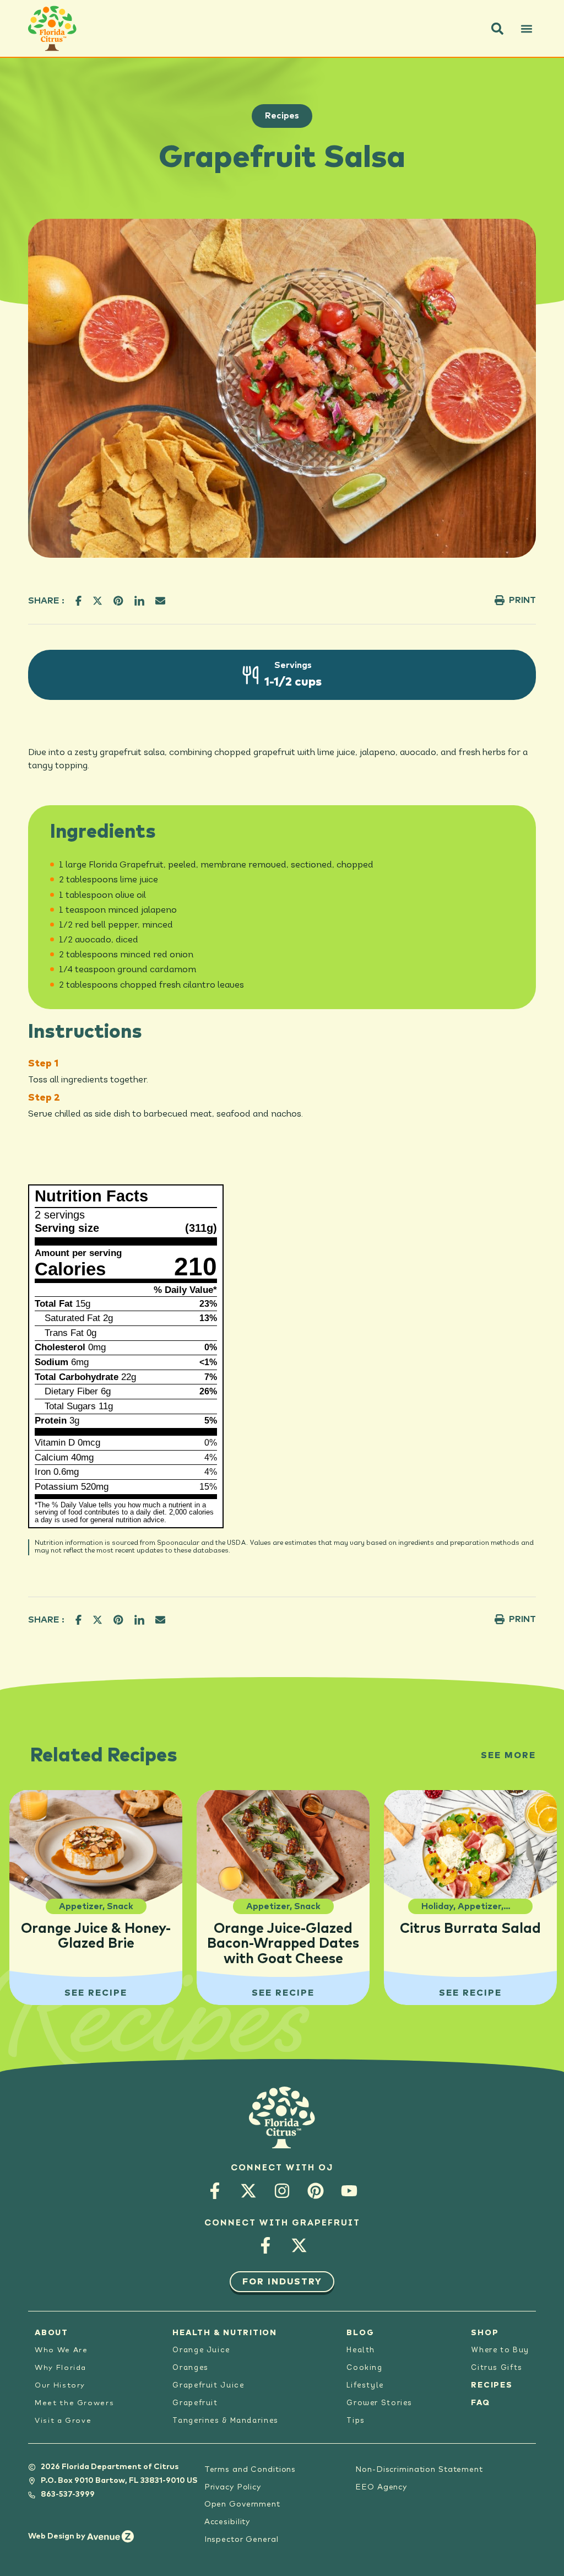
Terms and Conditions (250, 2470)
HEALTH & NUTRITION (225, 2333)
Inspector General (242, 2540)
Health (361, 2350)
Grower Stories (379, 2403)
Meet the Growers (74, 2403)
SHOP (485, 2333)
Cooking (364, 2368)
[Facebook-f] (215, 2190)
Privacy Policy (233, 2487)
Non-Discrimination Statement (419, 2470)
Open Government (242, 2504)
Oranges (190, 2368)
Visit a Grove (63, 2421)
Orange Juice (201, 2350)
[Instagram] (282, 2190)
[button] (497, 29)
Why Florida (61, 2368)
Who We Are (61, 2350)
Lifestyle (365, 2386)
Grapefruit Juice (208, 2386)
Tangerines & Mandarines (225, 2421)
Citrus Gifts (497, 2368)
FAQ (480, 2403)
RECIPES (492, 2385)
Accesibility (227, 2522)
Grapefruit (195, 2403)
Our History (60, 2386)
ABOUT (51, 2333)
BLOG (360, 2333)
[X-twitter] (249, 2190)
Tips (356, 2421)
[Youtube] (349, 2190)
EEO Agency (381, 2487)
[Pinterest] (316, 2190)
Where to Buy (500, 2350)
